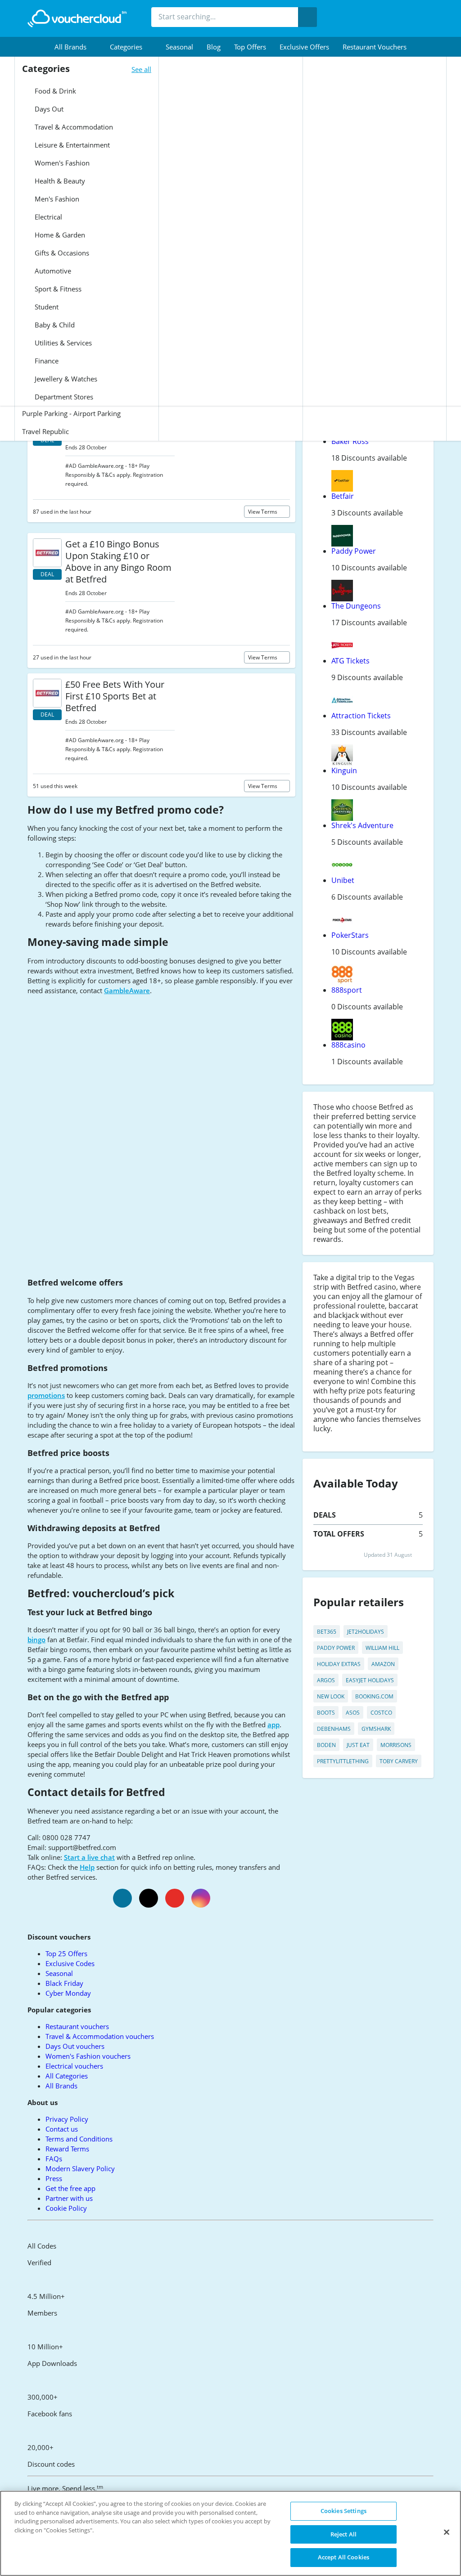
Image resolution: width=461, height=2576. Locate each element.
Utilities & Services (62, 343)
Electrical (47, 217)
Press (54, 2178)
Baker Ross (350, 441)
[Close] (447, 2532)
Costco (381, 1713)
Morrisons (396, 1745)
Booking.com (374, 1696)
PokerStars (350, 935)
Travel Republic (45, 431)
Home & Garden (59, 235)
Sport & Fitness (57, 289)
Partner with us (69, 2198)
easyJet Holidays (370, 1680)
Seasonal (179, 47)
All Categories (67, 2076)
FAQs (54, 2159)
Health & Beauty (59, 181)
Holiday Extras (339, 1664)
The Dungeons (356, 606)
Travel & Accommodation (73, 127)
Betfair (343, 496)
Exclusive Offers (304, 47)
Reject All (343, 2534)
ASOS (353, 1713)
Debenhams (334, 1729)
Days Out (48, 109)
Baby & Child (54, 325)
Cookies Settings (343, 2511)
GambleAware (127, 990)
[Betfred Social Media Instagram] (201, 1898)
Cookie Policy (66, 2208)
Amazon (383, 1664)
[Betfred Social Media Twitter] (149, 1898)
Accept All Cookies (343, 2557)
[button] (75, 47)
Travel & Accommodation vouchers (100, 2036)
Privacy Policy (67, 2119)
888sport (347, 990)
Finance (46, 361)
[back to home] (77, 18)
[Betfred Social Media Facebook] (122, 1898)
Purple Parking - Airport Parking (71, 413)
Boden (326, 1745)
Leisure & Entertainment (71, 145)
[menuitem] (75, 47)
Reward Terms (67, 2149)
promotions (46, 1395)
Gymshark (376, 1729)
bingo (36, 1640)
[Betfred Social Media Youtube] (175, 1898)
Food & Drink (54, 91)
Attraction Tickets (361, 716)
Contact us (62, 2129)
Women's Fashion (61, 163)
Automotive (52, 271)
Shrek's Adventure (362, 825)
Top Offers (250, 47)
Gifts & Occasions (61, 253)
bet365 (327, 1632)
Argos (326, 1680)
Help (87, 1867)
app (273, 1725)
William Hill (382, 1648)
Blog (214, 47)
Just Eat (358, 1745)
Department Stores (63, 397)
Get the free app (70, 2188)
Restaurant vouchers (375, 47)
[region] (230, 2533)
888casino (348, 1045)
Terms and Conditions (79, 2139)
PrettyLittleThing (343, 1761)
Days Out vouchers (75, 2046)
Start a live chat (89, 1857)
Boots (326, 1713)
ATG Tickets (350, 661)
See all (141, 69)
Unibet (343, 880)
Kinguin (344, 771)
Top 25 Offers (66, 1953)
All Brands (61, 2086)
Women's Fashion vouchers (88, 2056)
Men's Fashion (56, 199)
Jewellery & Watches (65, 379)
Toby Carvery (399, 1761)
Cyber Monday (68, 1993)
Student (46, 307)
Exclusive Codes (70, 1963)
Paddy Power (354, 551)
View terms (263, 512)
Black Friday (64, 1983)
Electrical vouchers (74, 2066)
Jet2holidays (366, 1632)
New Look (331, 1696)
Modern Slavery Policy (80, 2168)
